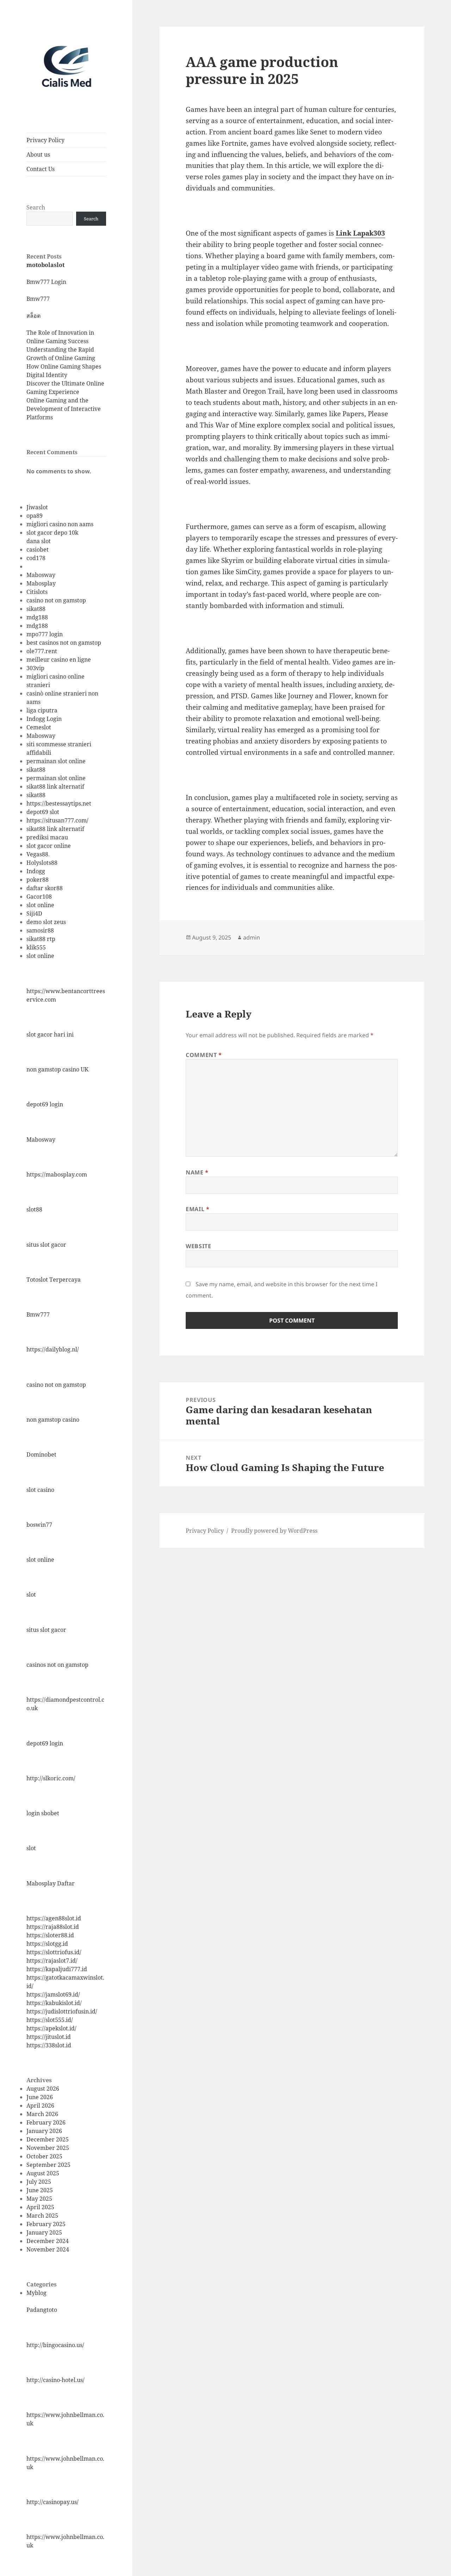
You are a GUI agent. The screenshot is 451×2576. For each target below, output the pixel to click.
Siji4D (34, 913)
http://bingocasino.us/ (55, 2345)
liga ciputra (42, 710)
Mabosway (41, 575)
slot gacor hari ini (50, 1034)
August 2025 (43, 2173)
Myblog (36, 2293)
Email (197, 1209)
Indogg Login (44, 719)
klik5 (33, 947)
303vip (35, 668)
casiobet (38, 549)
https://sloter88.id (50, 1935)
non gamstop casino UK (57, 1069)
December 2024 (48, 2241)
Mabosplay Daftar (51, 1883)
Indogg (36, 871)
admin (252, 937)
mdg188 (37, 617)
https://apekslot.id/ (51, 2028)
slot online (40, 905)
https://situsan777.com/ (57, 820)
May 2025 (39, 2199)
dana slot (39, 541)
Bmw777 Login (46, 282)
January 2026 (44, 2131)
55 (43, 947)
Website (198, 1246)
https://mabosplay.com (57, 1174)
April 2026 (40, 2106)
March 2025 (42, 2216)
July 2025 (39, 2182)
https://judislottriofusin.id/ (62, 2011)
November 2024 (48, 2249)
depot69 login (45, 1104)
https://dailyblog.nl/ (53, 1349)
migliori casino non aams (60, 524)
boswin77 (39, 1525)
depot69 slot (43, 812)
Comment (204, 1055)
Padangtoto (42, 2310)
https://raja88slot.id (53, 1927)
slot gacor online (49, 846)
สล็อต (33, 316)
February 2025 (46, 2224)
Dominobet (41, 1454)
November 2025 (48, 2148)
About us (38, 154)
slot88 (34, 1209)
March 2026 (42, 2114)
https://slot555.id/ (50, 2020)
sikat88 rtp (41, 939)
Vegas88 (37, 854)
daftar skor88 (45, 888)
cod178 (36, 558)
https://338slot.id (49, 2045)
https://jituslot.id (49, 2037)
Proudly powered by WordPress (274, 1531)
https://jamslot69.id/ (53, 1994)
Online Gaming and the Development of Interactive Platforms (64, 409)
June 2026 (40, 2097)
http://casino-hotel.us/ (55, 2380)
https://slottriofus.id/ (54, 1952)
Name (197, 1172)
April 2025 (40, 2207)
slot (31, 1594)
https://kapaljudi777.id (57, 1969)
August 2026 (43, 2089)
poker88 (38, 880)
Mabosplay (41, 583)
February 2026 (46, 2122)
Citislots (37, 592)
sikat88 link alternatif (55, 786)
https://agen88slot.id (54, 1918)
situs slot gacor (46, 1245)
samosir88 (40, 930)
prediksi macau (47, 837)
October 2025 (44, 2156)
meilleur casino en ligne (59, 660)
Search (36, 207)
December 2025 (48, 2139)
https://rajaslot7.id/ (52, 1961)
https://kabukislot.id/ (54, 2003)
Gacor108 (39, 897)
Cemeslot (39, 727)
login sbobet (43, 1813)
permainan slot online (56, 761)
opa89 (35, 516)
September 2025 (48, 2165)
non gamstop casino (53, 1420)
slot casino (40, 1490)
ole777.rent (42, 651)
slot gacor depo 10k (52, 533)
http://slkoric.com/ (51, 1778)
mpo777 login (45, 634)
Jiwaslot (37, 507)
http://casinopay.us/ (52, 2502)
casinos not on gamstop (57, 1665)
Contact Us (41, 169)
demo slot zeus (46, 922)
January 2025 (44, 2232)
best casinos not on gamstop (64, 643)
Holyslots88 (42, 863)
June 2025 (40, 2190)
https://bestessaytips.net (59, 803)
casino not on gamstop (56, 600)
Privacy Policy (45, 140)
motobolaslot (45, 265)
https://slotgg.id (47, 1944)
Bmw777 (38, 299)
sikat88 (36, 609)
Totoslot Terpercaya (54, 1280)
